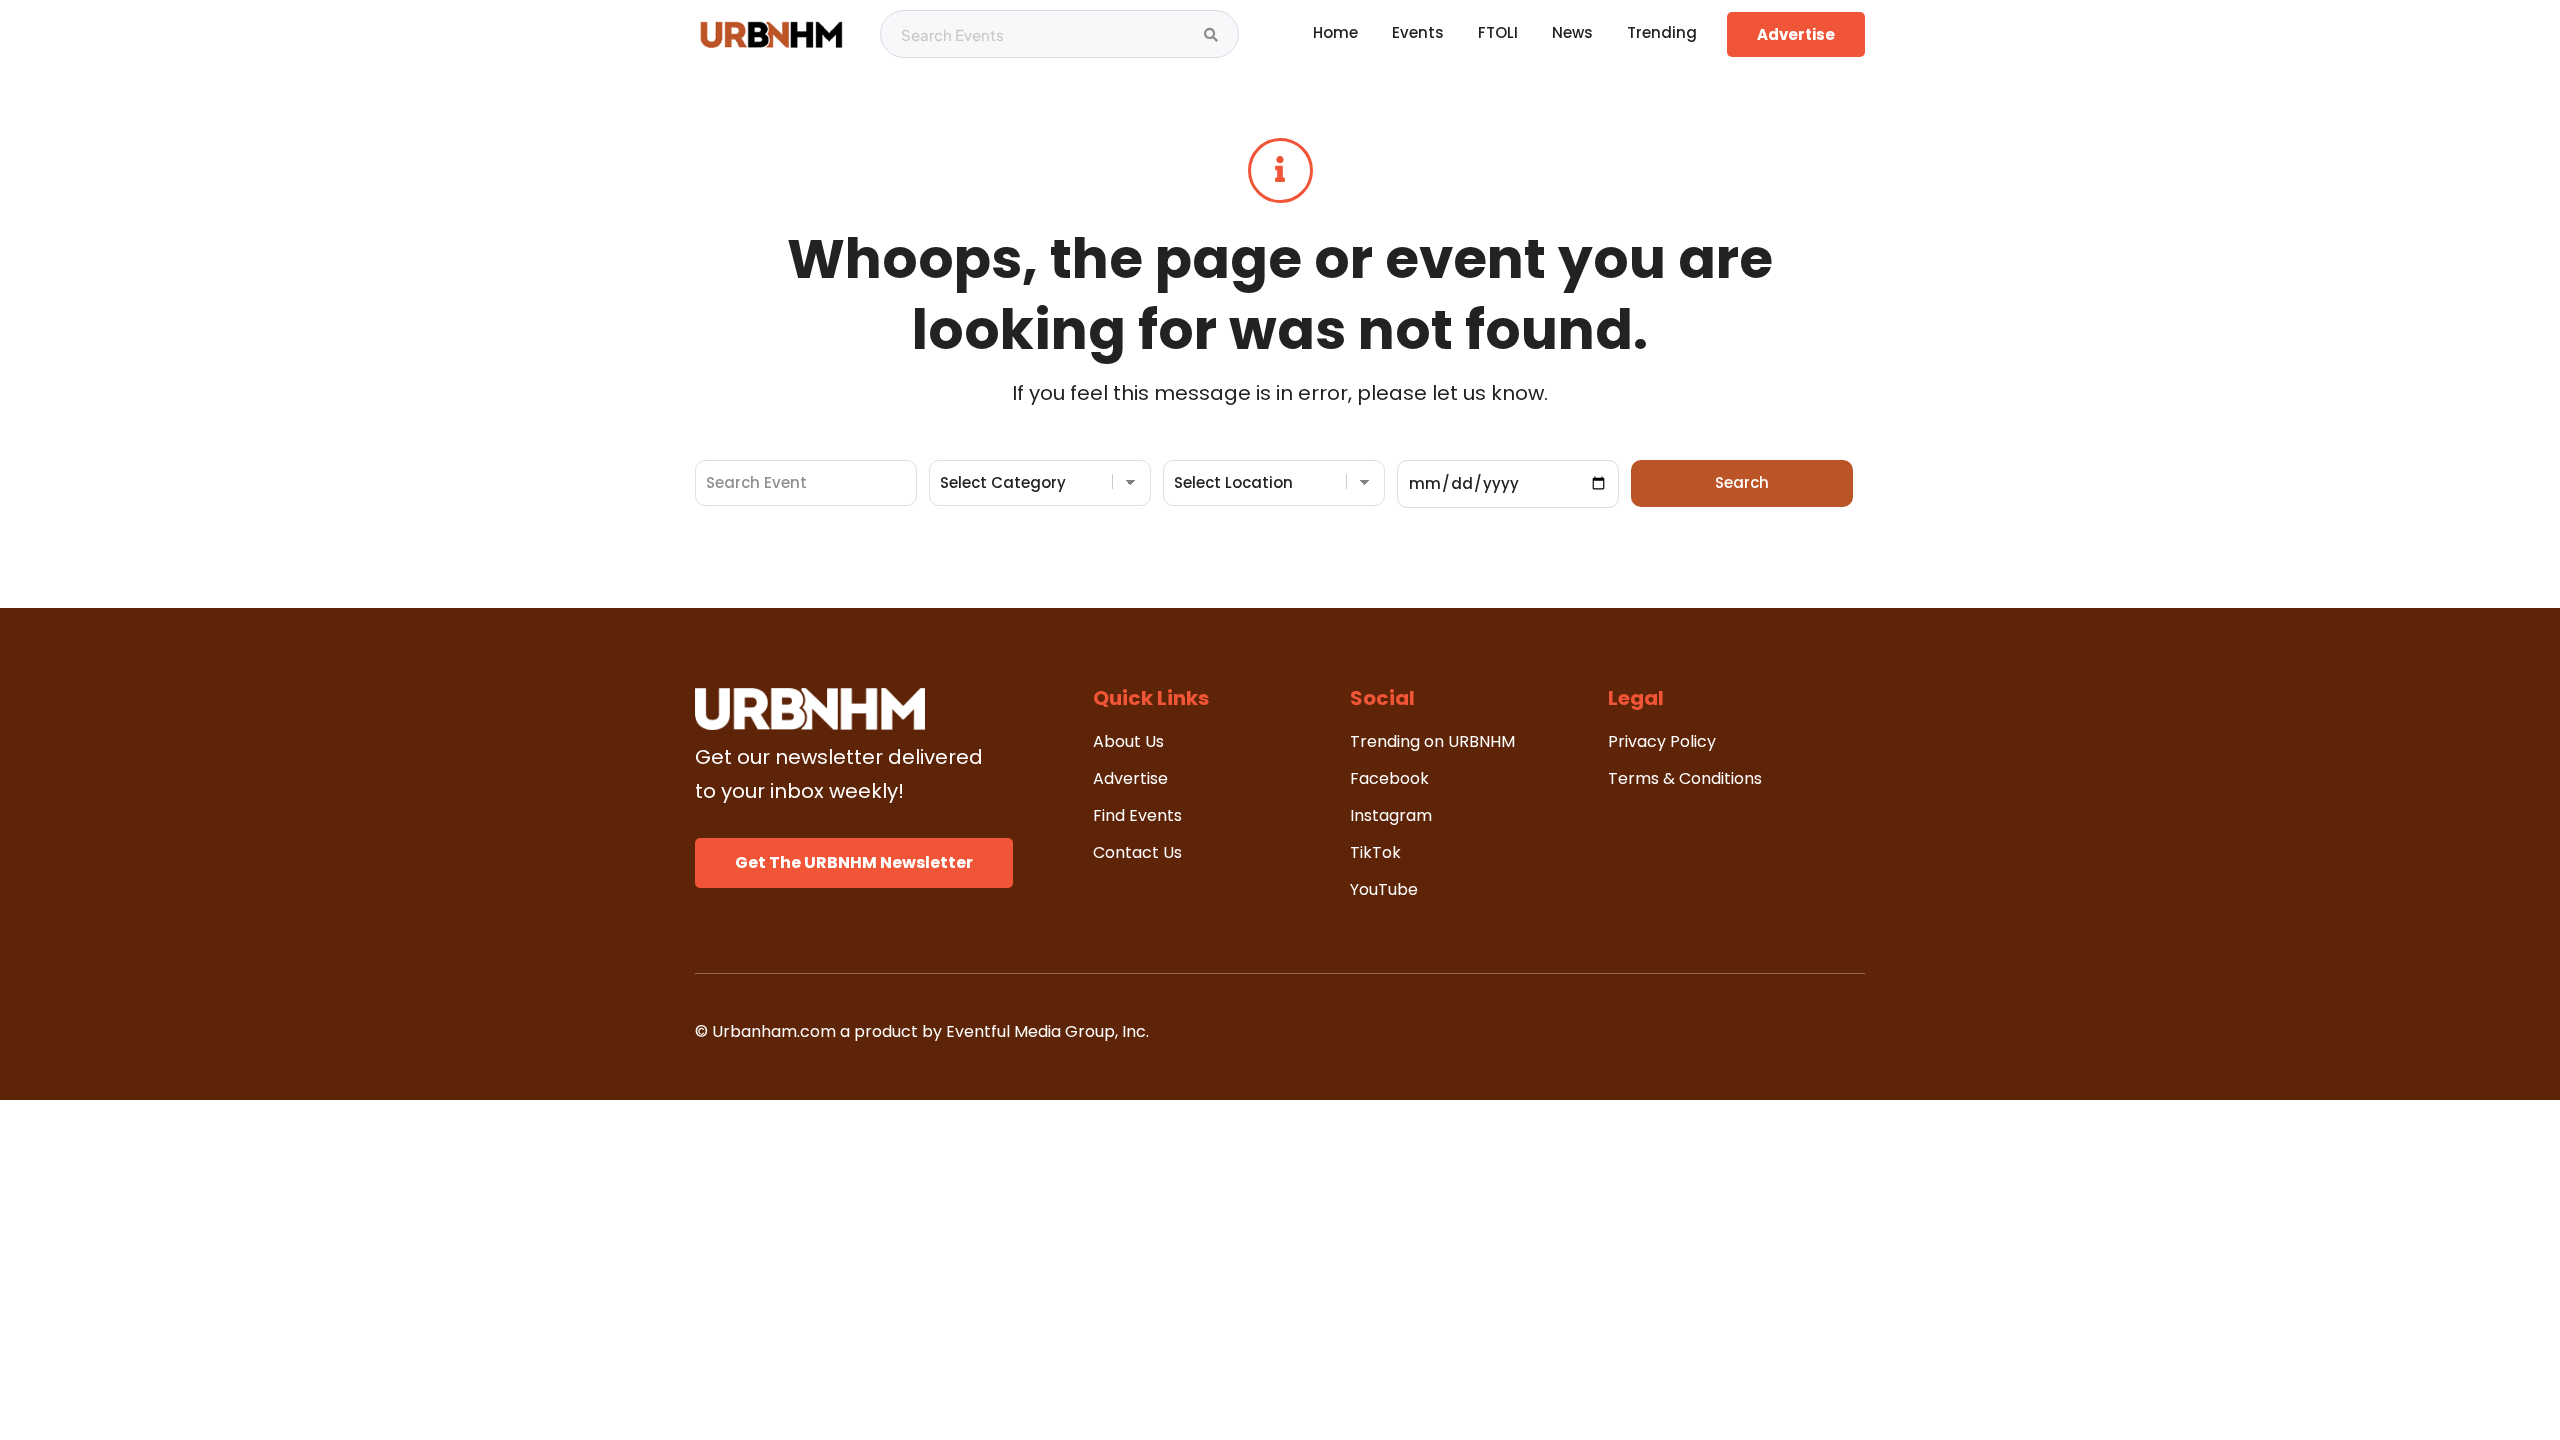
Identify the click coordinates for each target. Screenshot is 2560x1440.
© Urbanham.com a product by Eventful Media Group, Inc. (922, 1031)
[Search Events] (1211, 35)
